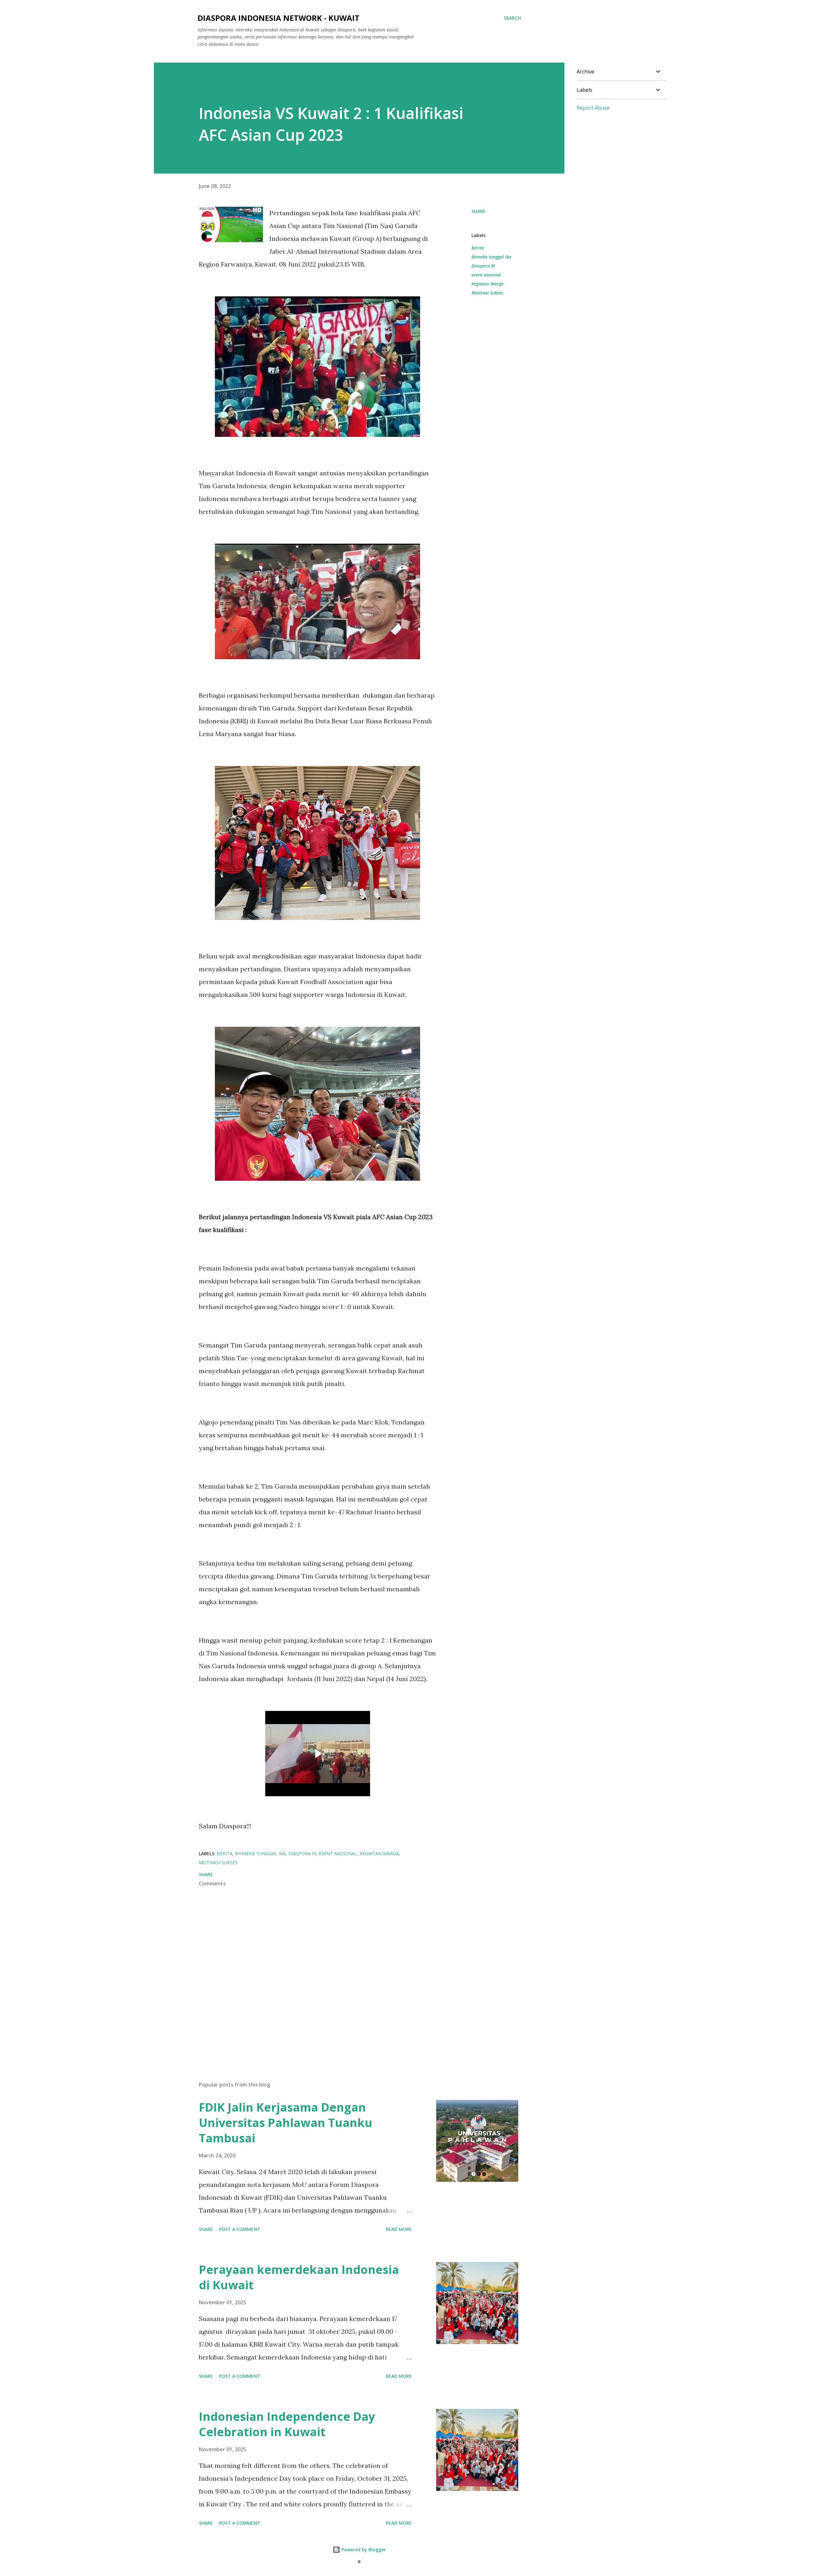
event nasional (486, 275)
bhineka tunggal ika (491, 257)
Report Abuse (593, 108)
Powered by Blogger (363, 2550)
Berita (478, 248)
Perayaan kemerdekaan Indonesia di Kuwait (299, 2277)
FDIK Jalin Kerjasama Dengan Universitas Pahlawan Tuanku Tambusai (286, 2123)
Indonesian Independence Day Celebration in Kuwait (287, 2424)
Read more (399, 2229)
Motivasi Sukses (487, 293)
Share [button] (478, 211)
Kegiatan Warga (487, 284)
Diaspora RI (483, 266)
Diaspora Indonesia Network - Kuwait (279, 18)
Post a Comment (240, 2229)
